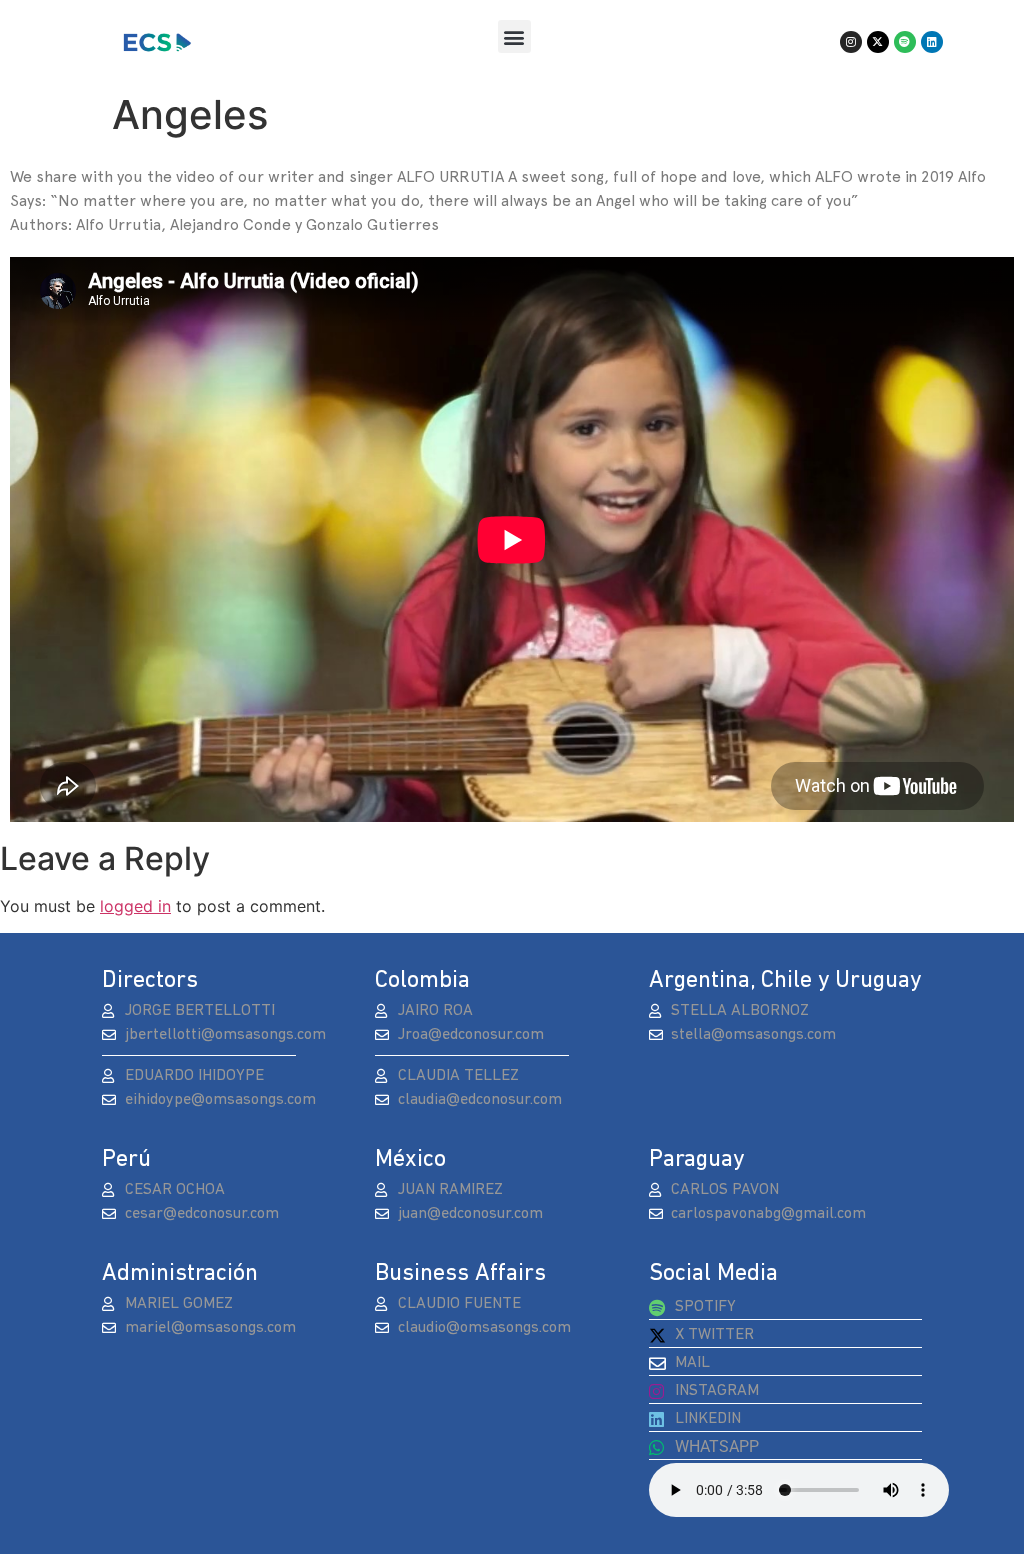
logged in (135, 906)
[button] (514, 36)
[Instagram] (851, 42)
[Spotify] (905, 42)
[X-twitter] (878, 42)
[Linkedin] (932, 42)
